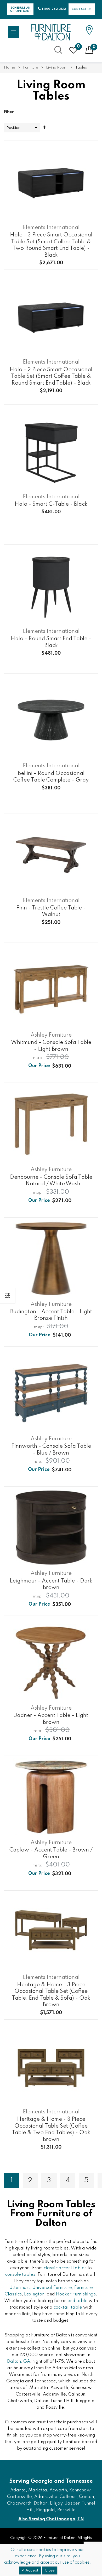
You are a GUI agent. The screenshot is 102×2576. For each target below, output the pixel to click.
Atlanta (18, 2490)
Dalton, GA (19, 2362)
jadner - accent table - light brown (51, 1719)
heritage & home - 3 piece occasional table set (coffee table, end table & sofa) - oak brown (51, 1995)
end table (78, 2301)
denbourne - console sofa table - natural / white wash (51, 1181)
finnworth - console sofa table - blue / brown (51, 1450)
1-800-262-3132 (54, 9)
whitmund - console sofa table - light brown (51, 1046)
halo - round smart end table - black (51, 642)
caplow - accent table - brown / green (51, 1853)
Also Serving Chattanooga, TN (51, 2519)
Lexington (34, 2294)
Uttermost (20, 2288)
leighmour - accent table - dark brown (51, 1584)
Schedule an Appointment (21, 9)
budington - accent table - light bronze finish (51, 1315)
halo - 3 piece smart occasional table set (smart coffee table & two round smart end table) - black (51, 245)
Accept (31, 2570)
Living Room (57, 68)
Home (10, 68)
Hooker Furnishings (76, 2294)
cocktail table (68, 2307)
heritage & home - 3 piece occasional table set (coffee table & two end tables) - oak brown (51, 2129)
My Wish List (78, 46)
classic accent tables (65, 2268)
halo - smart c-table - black (51, 504)
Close (50, 2570)
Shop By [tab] (8, 1296)
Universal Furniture (52, 2288)
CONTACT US (82, 9)
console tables (20, 2275)
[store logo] (51, 32)
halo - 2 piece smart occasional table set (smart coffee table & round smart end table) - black (51, 376)
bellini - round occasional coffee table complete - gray (51, 777)
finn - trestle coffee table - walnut (51, 911)
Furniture (31, 68)
